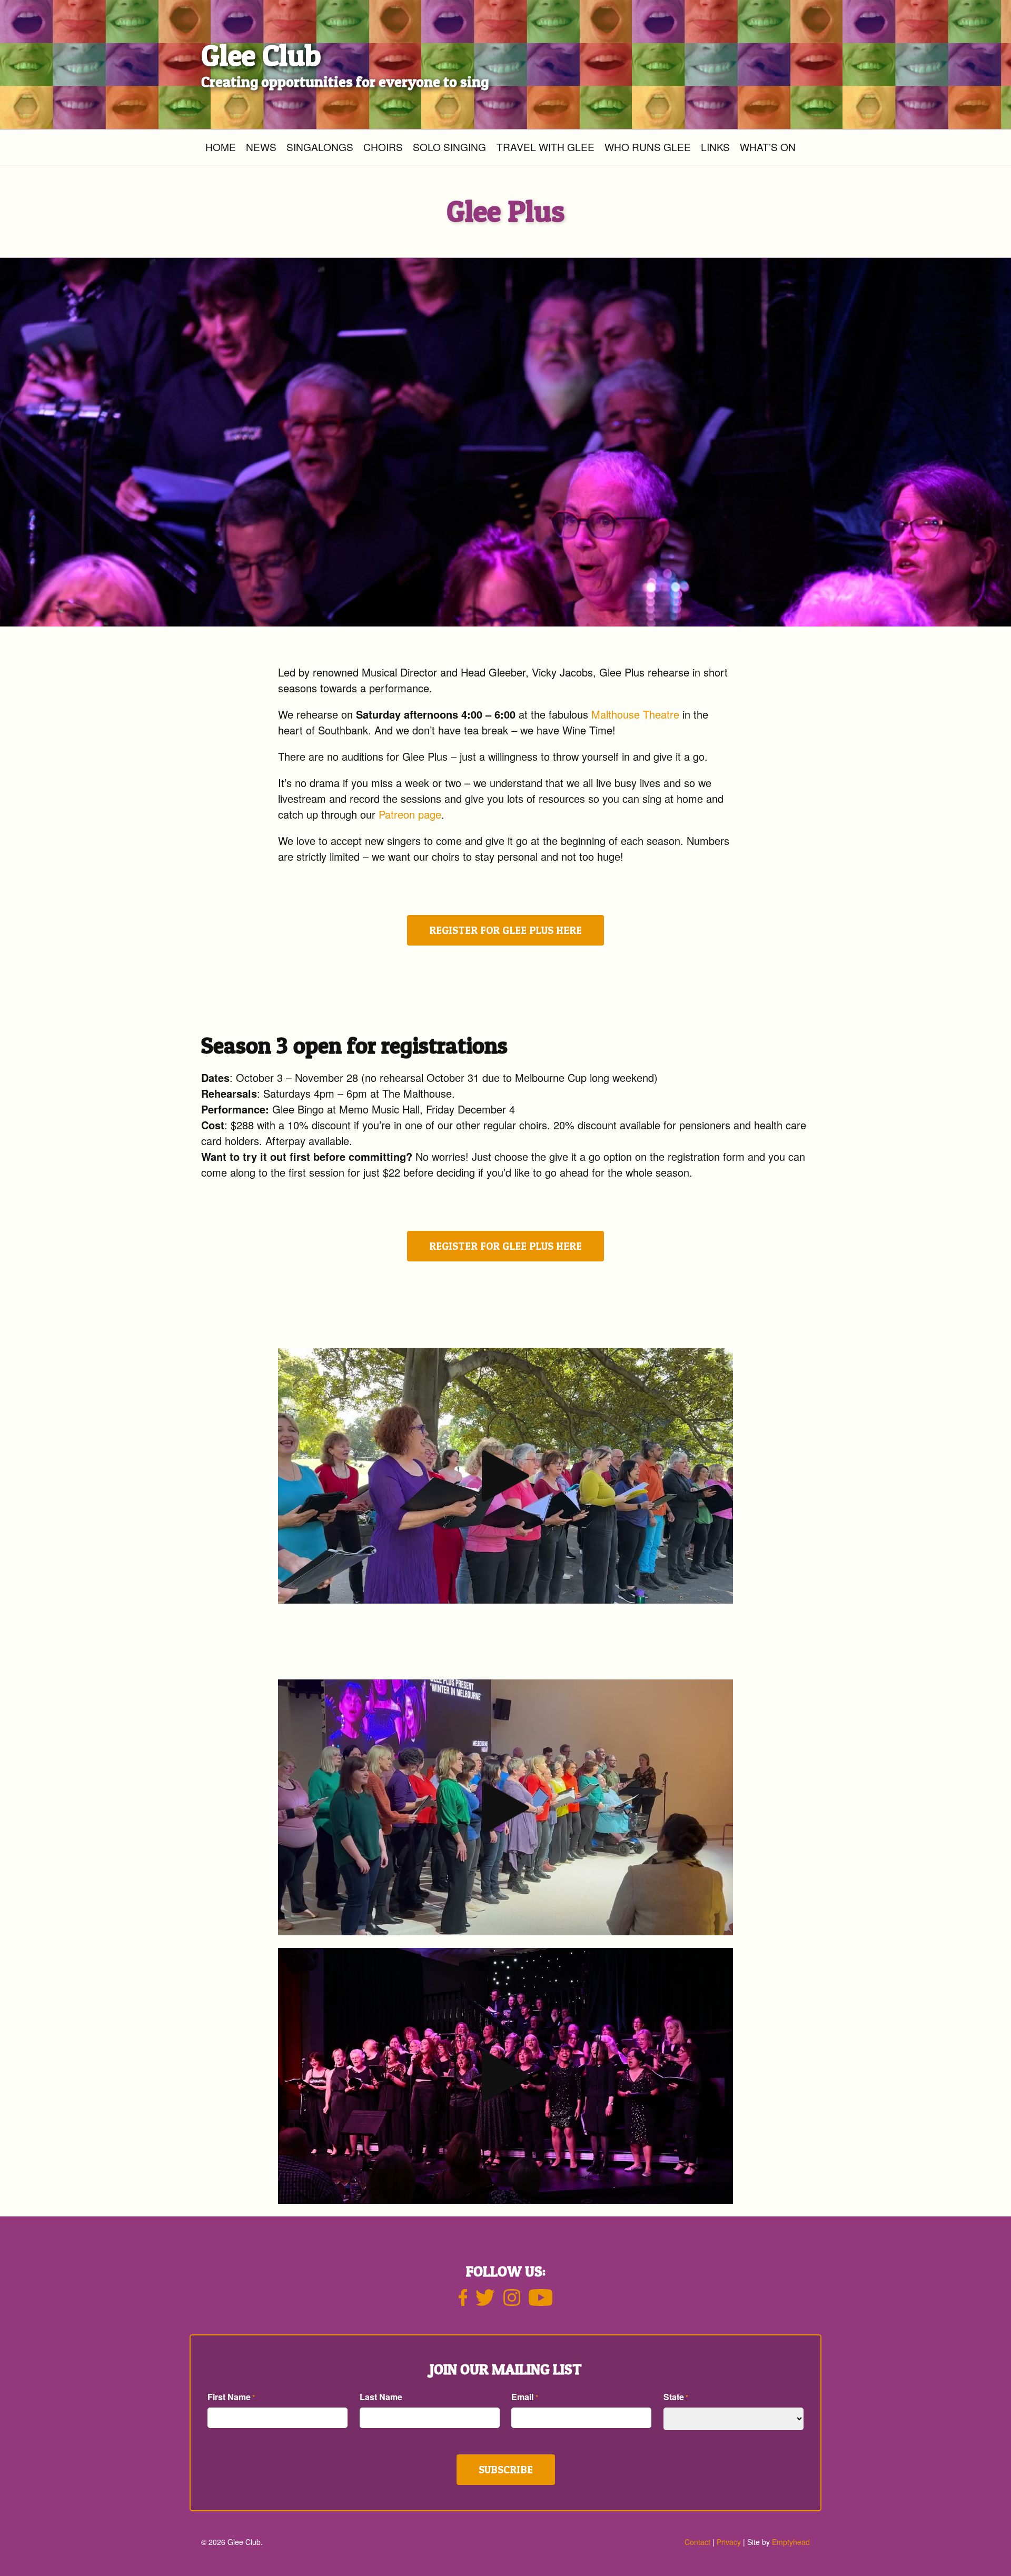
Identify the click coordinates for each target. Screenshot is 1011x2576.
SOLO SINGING (449, 147)
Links (715, 147)
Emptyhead (791, 2542)
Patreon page (410, 814)
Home (221, 147)
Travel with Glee (546, 147)
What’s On (768, 147)
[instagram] (512, 2302)
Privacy (729, 2542)
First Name (231, 2397)
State (676, 2397)
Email (524, 2397)
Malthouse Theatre (635, 714)
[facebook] (463, 2302)
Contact (697, 2542)
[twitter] (485, 2302)
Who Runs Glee (648, 147)
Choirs (383, 147)
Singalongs (320, 147)
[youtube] (541, 2302)
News (261, 147)
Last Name (381, 2397)
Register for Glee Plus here (506, 930)
